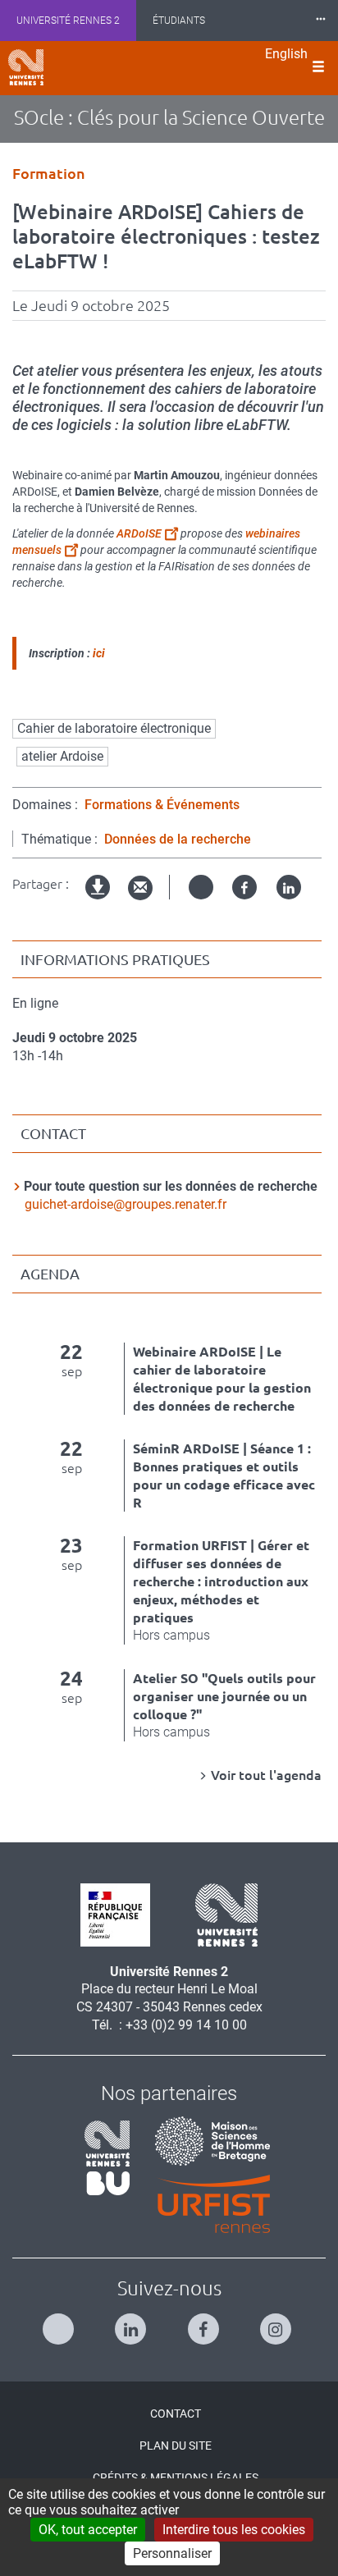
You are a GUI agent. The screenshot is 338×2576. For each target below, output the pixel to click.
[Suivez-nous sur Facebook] (206, 2322)
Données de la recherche (178, 839)
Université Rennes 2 (68, 21)
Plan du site (176, 2446)
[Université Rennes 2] (220, 1913)
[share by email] (140, 888)
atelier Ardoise (62, 756)
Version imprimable (98, 901)
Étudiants (179, 21)
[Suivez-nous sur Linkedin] (132, 2322)
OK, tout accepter (88, 2530)
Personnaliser (172, 2553)
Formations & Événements (162, 805)
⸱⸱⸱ (321, 20)
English (286, 54)
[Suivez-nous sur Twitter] (60, 2322)
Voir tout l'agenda (266, 1775)
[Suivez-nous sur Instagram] (278, 2322)
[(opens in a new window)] (206, 2140)
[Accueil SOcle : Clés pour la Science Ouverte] (26, 67)
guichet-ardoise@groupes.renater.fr (126, 1204)
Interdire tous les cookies (234, 2530)
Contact (176, 2414)
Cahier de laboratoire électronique (114, 728)
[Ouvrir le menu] (318, 68)
